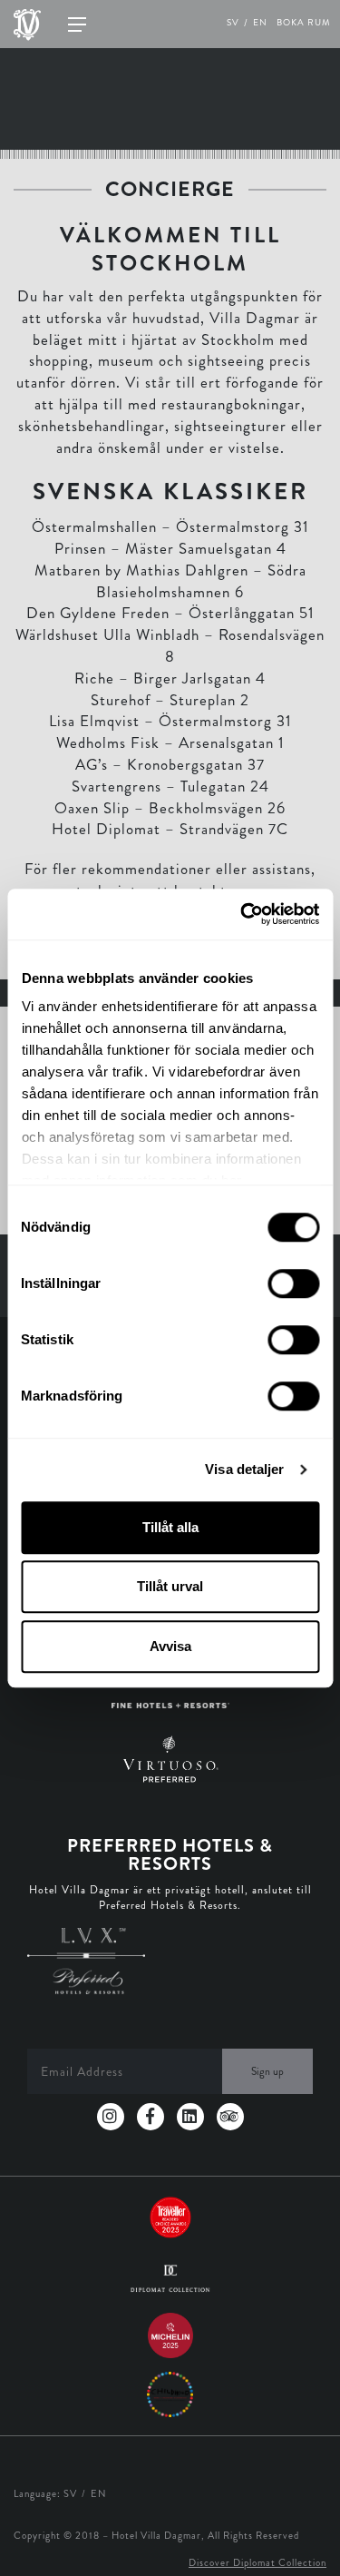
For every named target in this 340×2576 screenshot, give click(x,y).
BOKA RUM (304, 23)
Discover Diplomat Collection (257, 2562)
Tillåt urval (170, 1586)
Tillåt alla (170, 1527)
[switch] (293, 1283)
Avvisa (170, 1646)
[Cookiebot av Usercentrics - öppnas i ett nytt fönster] (242, 914)
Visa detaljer (244, 1469)
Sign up (267, 2071)
